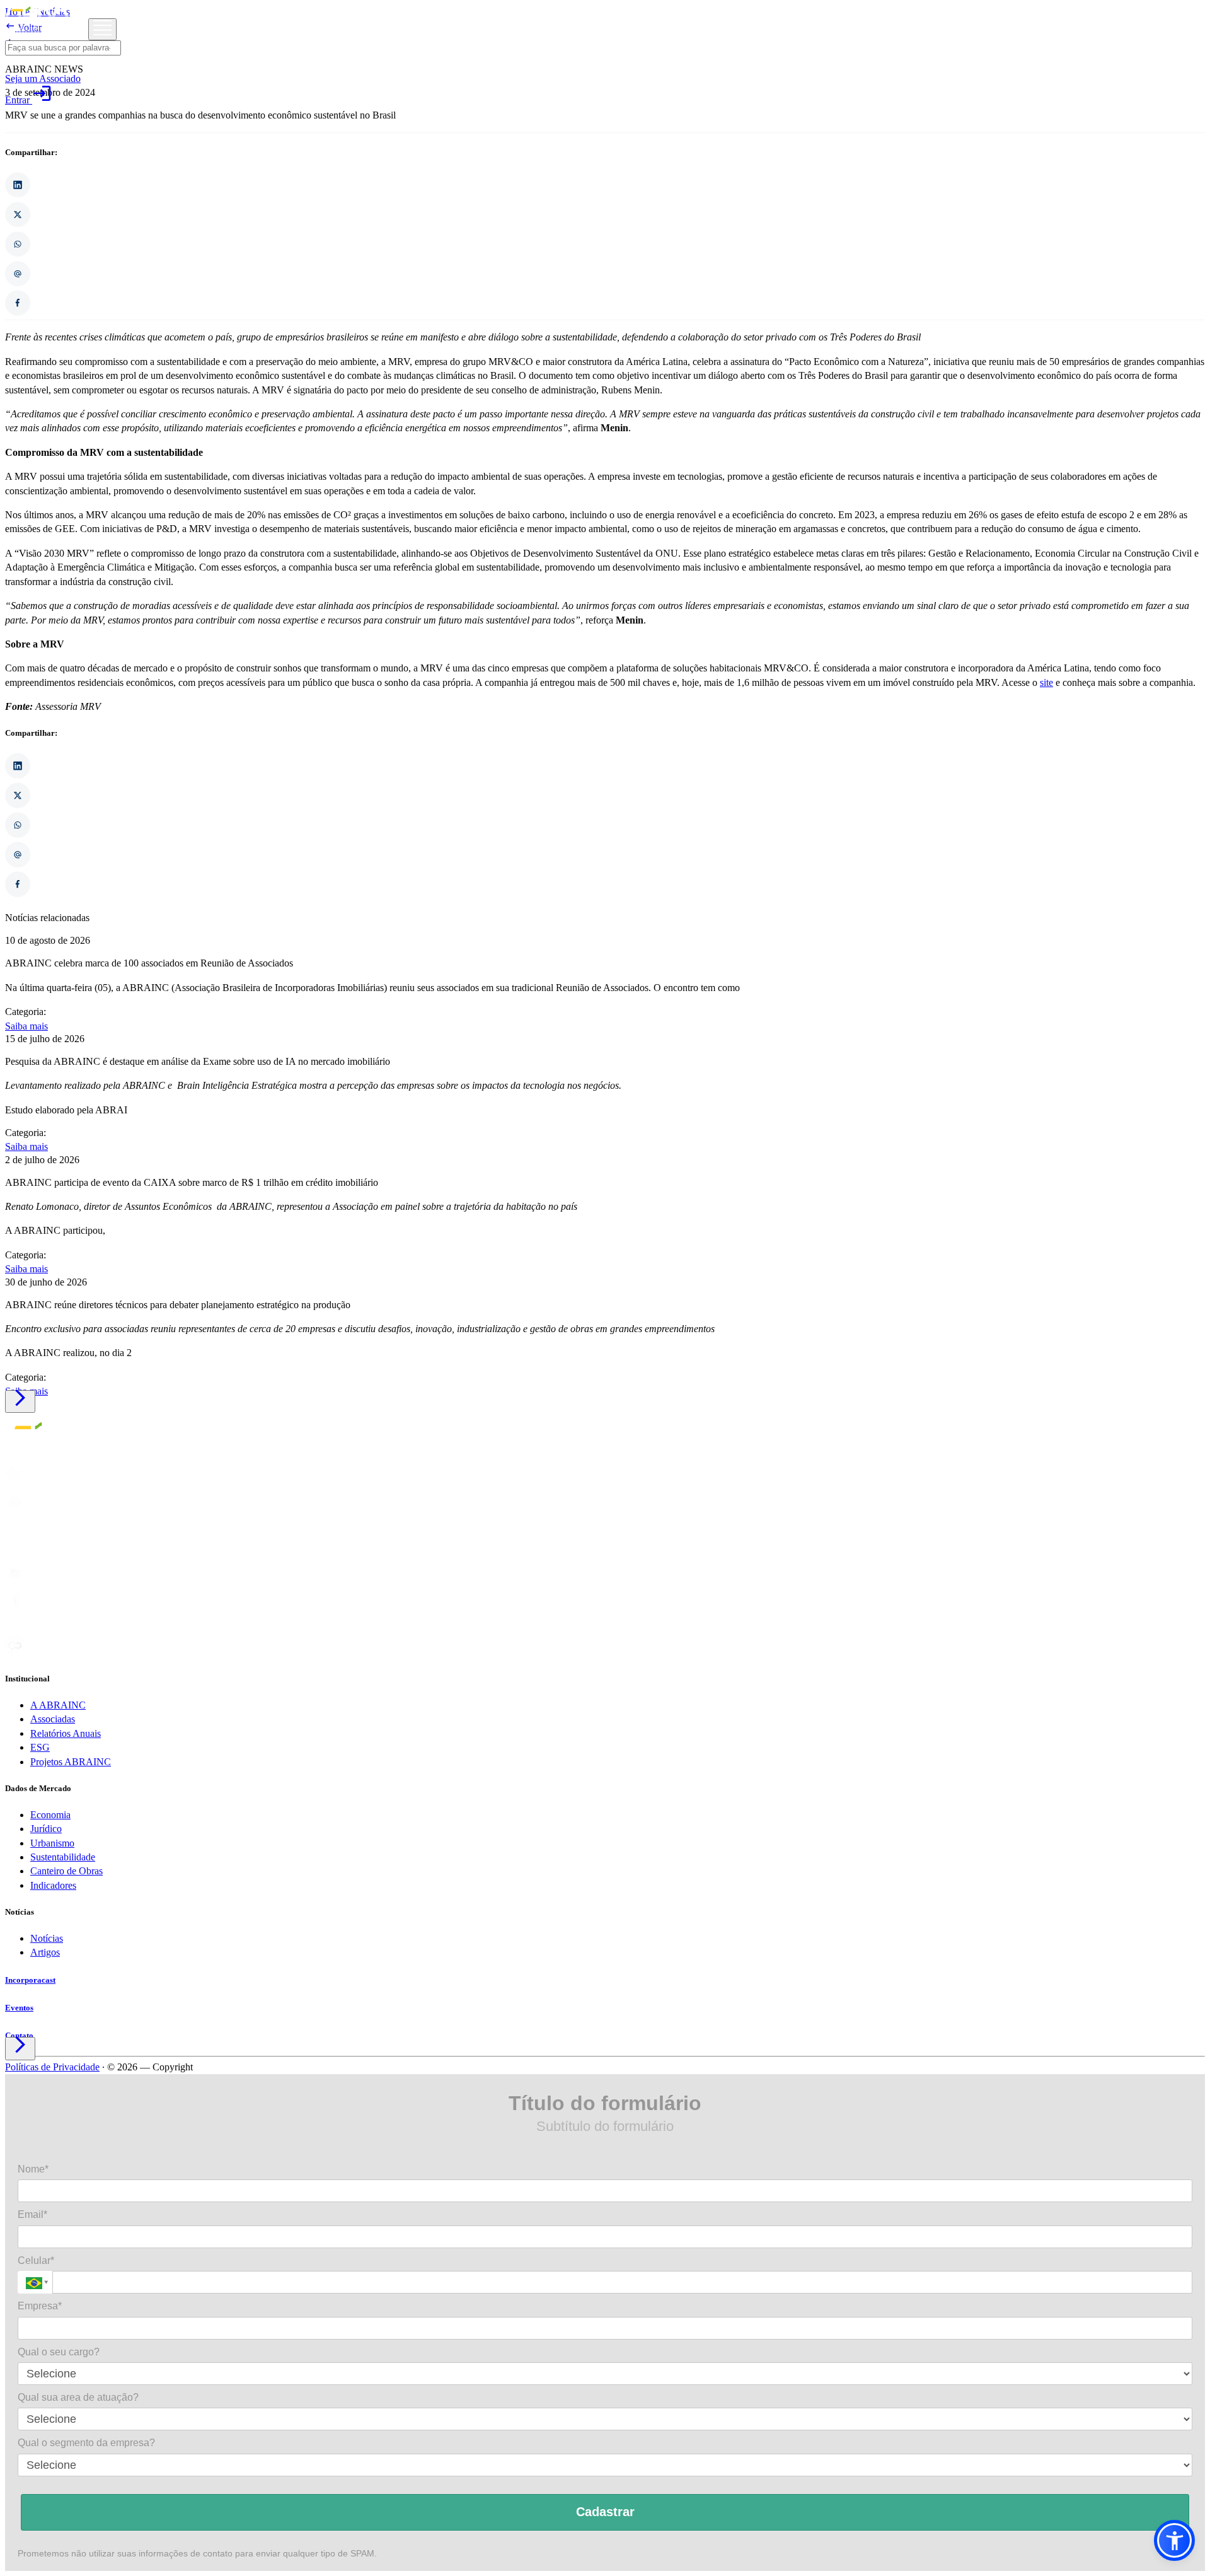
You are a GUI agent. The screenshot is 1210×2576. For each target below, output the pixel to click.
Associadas (53, 1719)
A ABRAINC (58, 1705)
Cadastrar (605, 2512)
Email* (32, 2214)
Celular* (36, 2260)
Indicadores (53, 1885)
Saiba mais (26, 1026)
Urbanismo (52, 1843)
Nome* (33, 2169)
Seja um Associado (43, 78)
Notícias (47, 1938)
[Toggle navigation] (102, 29)
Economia (50, 1815)
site (1046, 682)
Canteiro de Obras (66, 1871)
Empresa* (40, 2306)
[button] (1174, 2540)
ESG (40, 1747)
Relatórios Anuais (66, 1733)
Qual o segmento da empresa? (86, 2443)
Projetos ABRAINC (71, 1762)
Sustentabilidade (63, 1857)
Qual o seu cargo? (59, 2352)
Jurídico (46, 1829)
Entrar (29, 100)
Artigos (45, 1952)
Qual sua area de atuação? (78, 2397)
